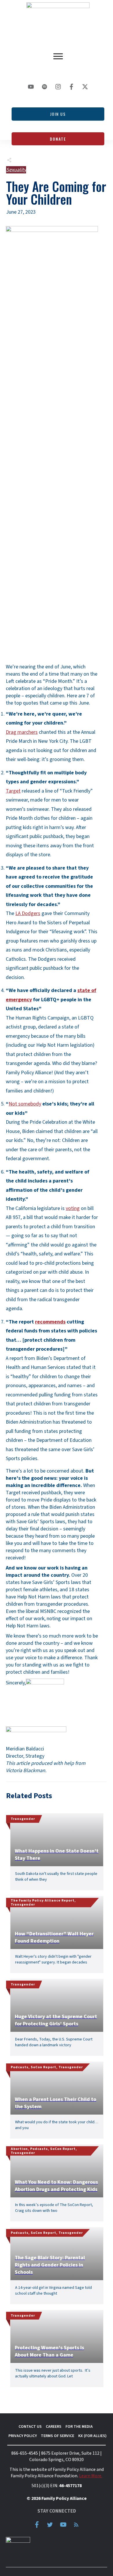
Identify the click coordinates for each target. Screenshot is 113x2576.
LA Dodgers (28, 913)
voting (73, 1208)
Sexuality (16, 170)
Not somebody (25, 1104)
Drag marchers (22, 732)
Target (13, 791)
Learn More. (91, 2476)
